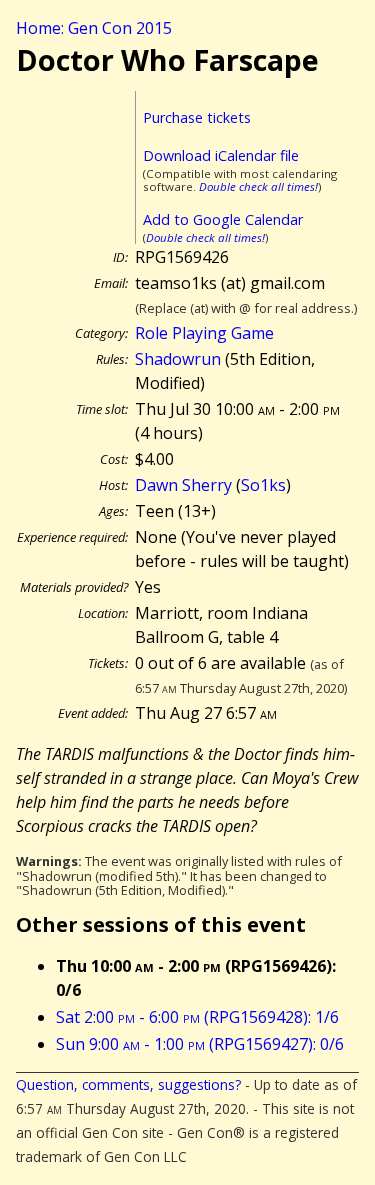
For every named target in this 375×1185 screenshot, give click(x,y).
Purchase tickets (197, 117)
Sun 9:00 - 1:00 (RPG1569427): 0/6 (200, 1044)
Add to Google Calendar (223, 219)
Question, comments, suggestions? (128, 1084)
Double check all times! (258, 186)
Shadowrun (178, 359)
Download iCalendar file (221, 155)
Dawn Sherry (183, 485)
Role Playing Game (204, 333)
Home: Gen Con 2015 (94, 28)
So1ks (263, 485)
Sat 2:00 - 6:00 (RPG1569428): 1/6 (197, 1017)
